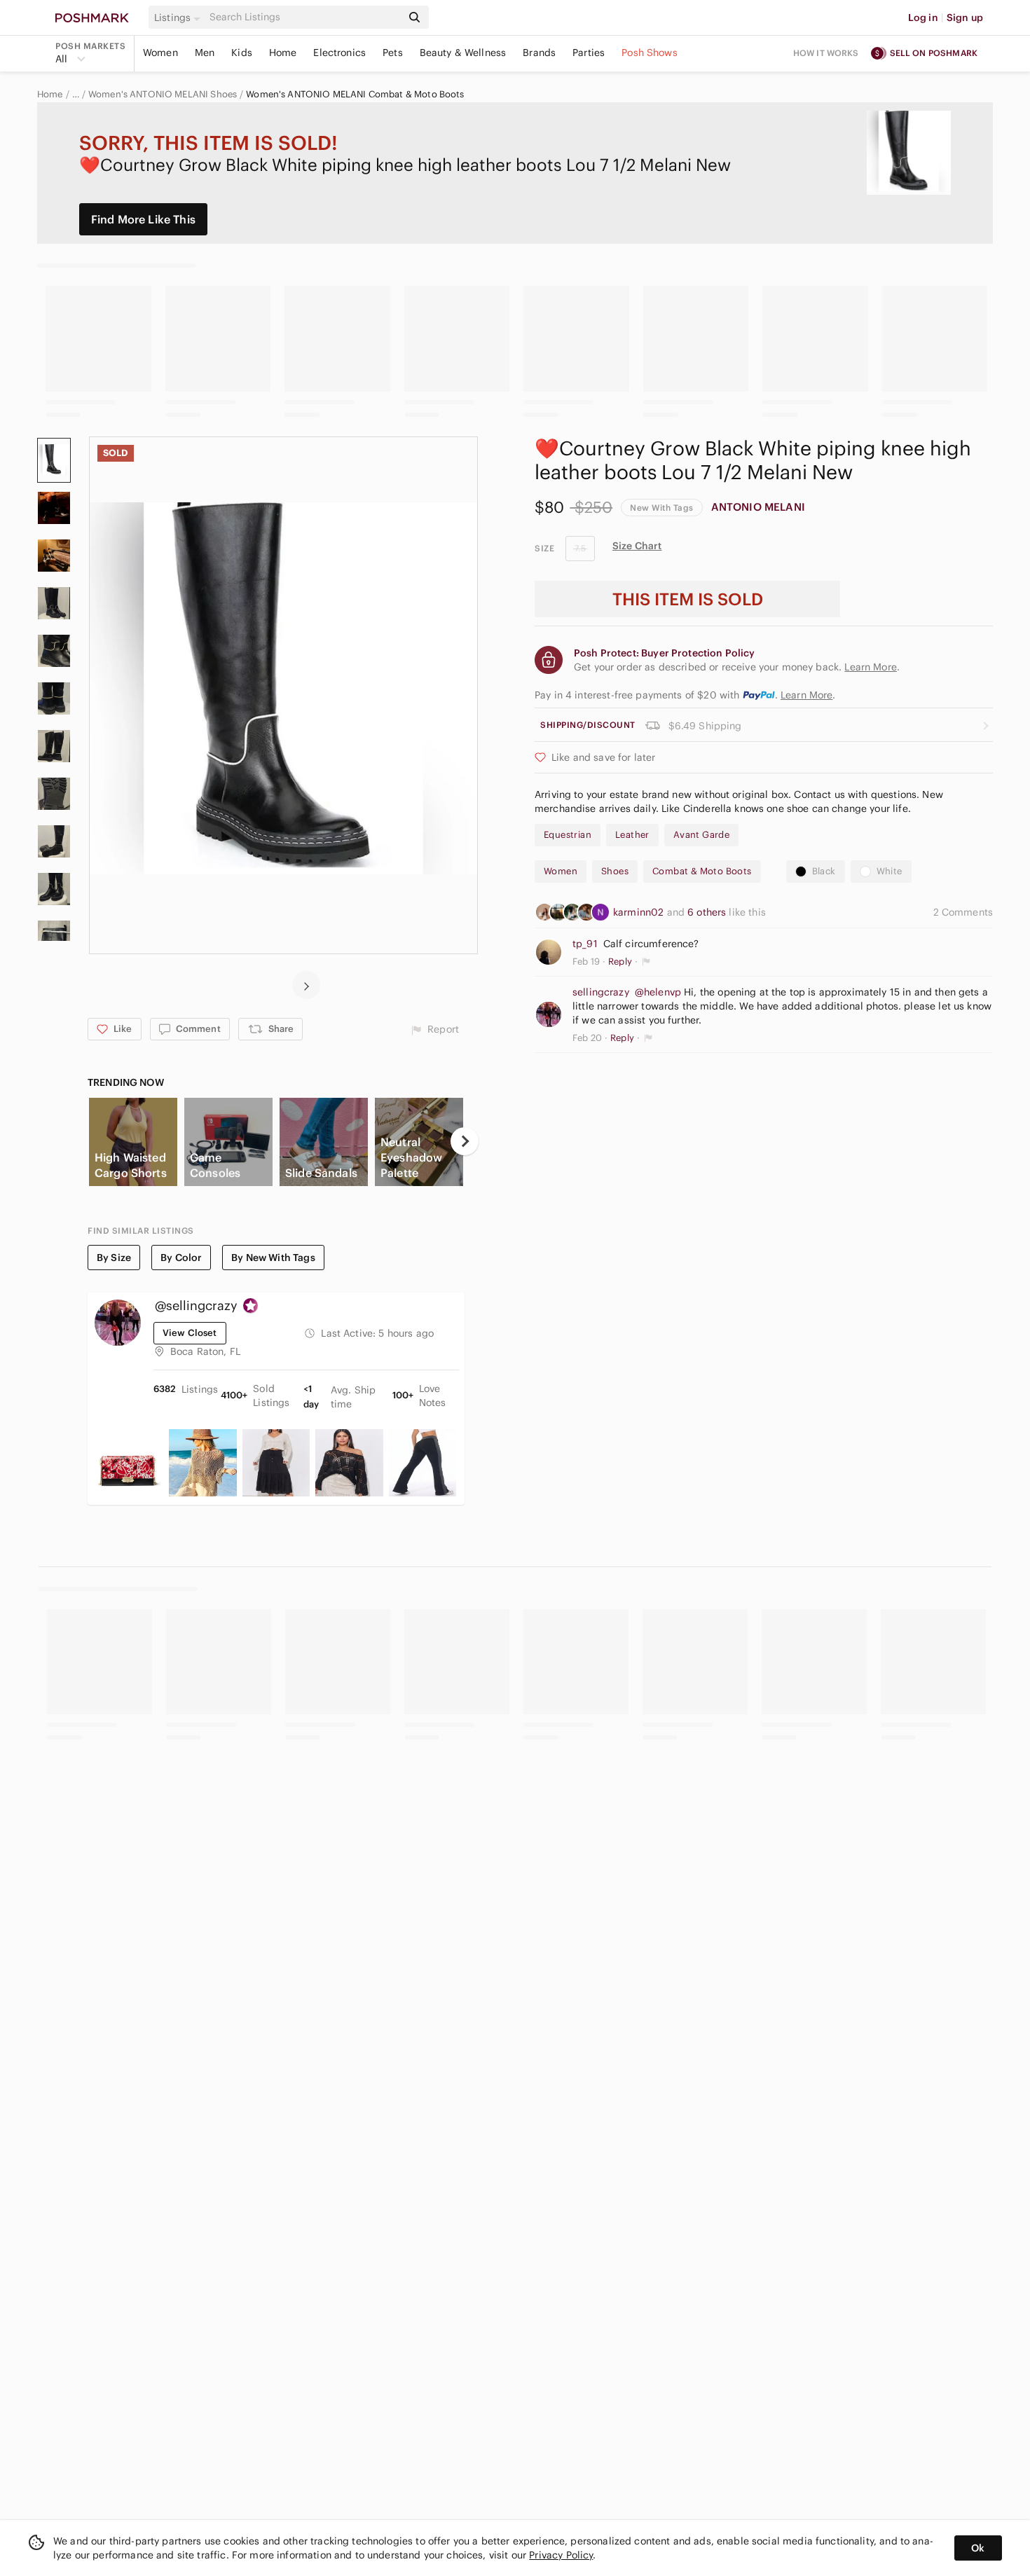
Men (205, 53)
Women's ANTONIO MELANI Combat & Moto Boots (355, 95)
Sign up (965, 18)
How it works (826, 53)
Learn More (807, 695)
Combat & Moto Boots (702, 871)
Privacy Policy (561, 2555)
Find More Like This (143, 219)
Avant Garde (701, 835)
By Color (181, 1258)
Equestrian (568, 835)
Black (824, 871)
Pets (393, 53)
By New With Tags (273, 1258)
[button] (179, 18)
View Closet (190, 1333)
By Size (114, 1258)
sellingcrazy (601, 992)
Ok (978, 2548)
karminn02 (640, 912)
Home (283, 53)
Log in (923, 18)
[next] (306, 985)
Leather (632, 835)
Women (160, 53)
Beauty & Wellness (463, 53)
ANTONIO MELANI (758, 507)
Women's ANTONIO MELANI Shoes (163, 95)
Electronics (339, 53)
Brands (539, 53)
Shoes (615, 871)
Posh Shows (650, 53)
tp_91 (585, 944)
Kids (242, 53)
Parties (589, 53)
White (890, 871)
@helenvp (658, 992)
